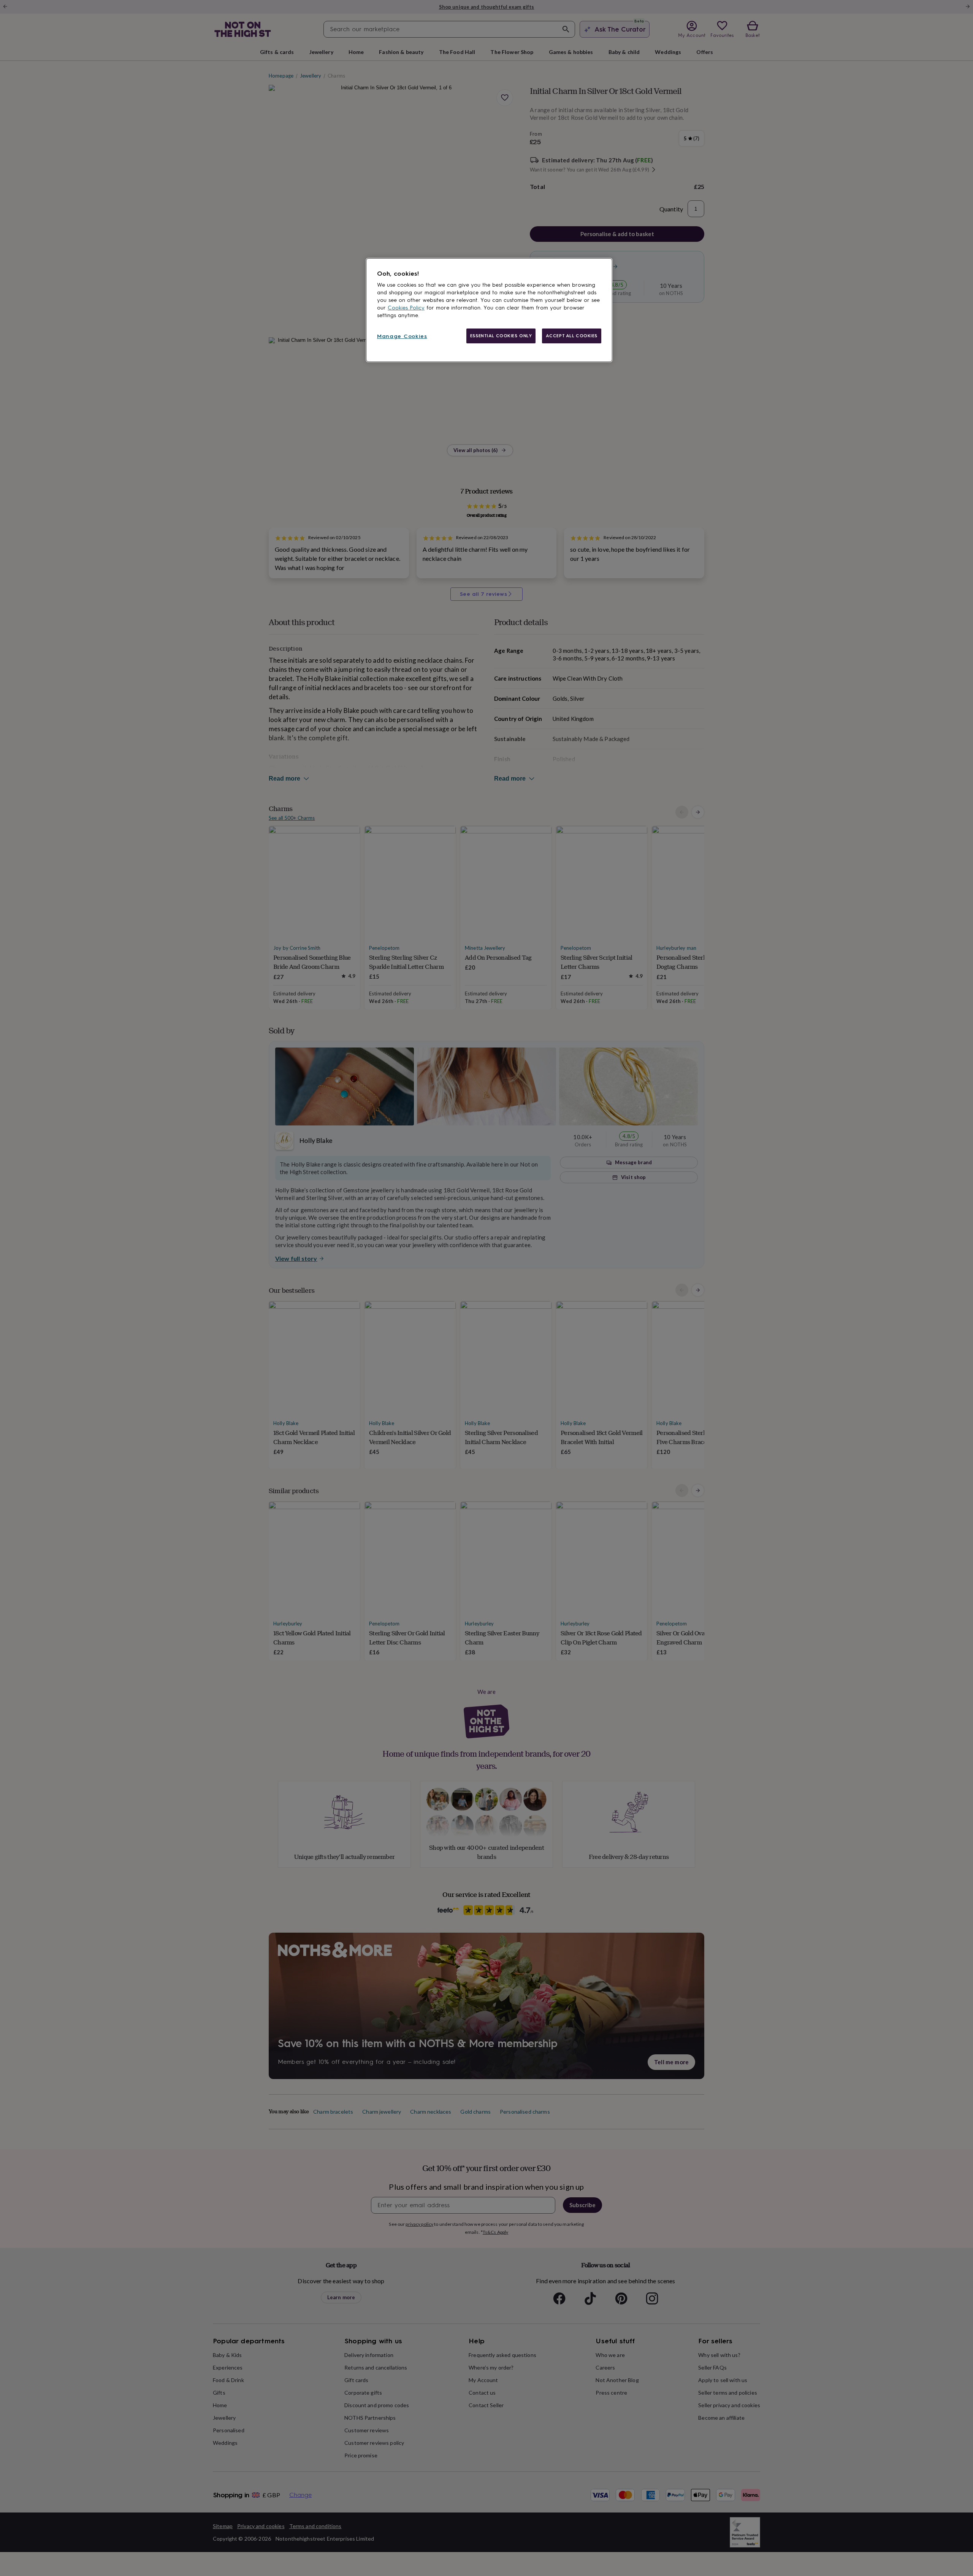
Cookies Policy (406, 308)
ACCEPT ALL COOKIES (572, 336)
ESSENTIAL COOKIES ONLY (501, 336)
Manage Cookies (402, 336)
